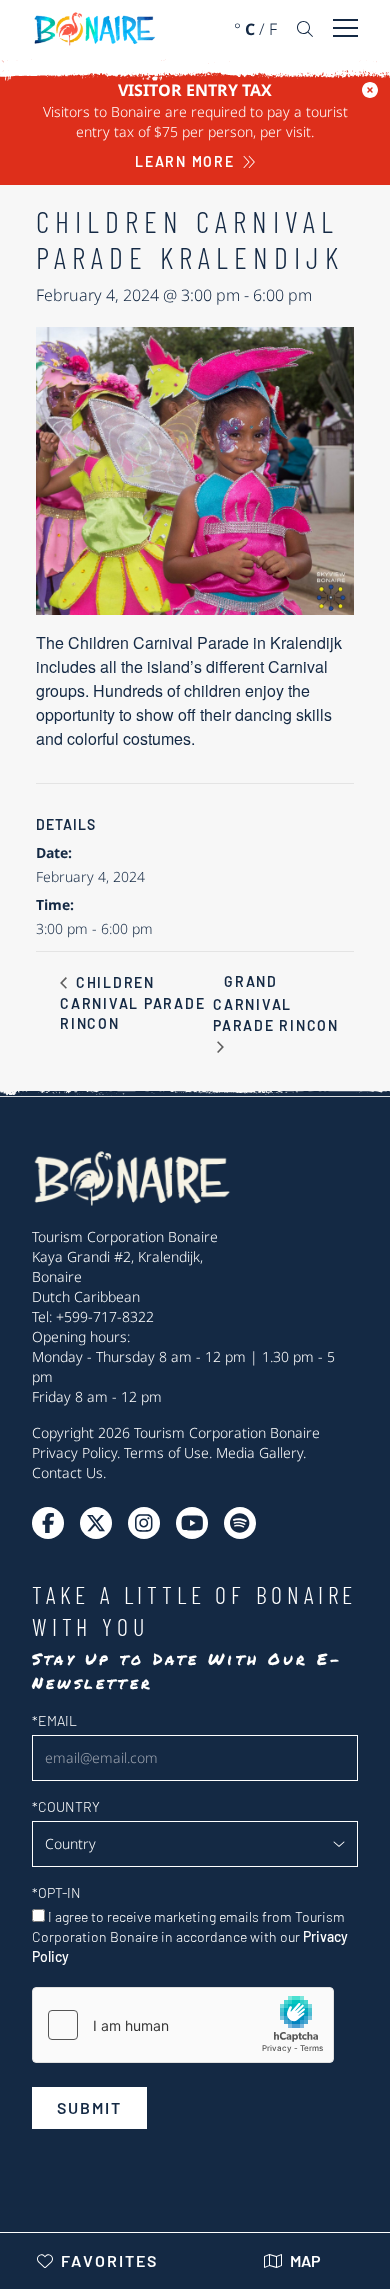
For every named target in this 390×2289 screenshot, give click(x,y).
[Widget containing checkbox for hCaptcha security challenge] (183, 2025)
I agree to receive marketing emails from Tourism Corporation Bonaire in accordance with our (190, 1936)
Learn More (185, 161)
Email (54, 1720)
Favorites (109, 2260)
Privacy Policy (74, 1452)
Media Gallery (259, 1452)
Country (66, 1806)
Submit (89, 2107)
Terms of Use (166, 1452)
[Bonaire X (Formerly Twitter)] (48, 1523)
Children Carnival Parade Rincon (132, 1003)
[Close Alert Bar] (370, 90)
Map (305, 2260)
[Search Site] (305, 29)
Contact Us (67, 1472)
